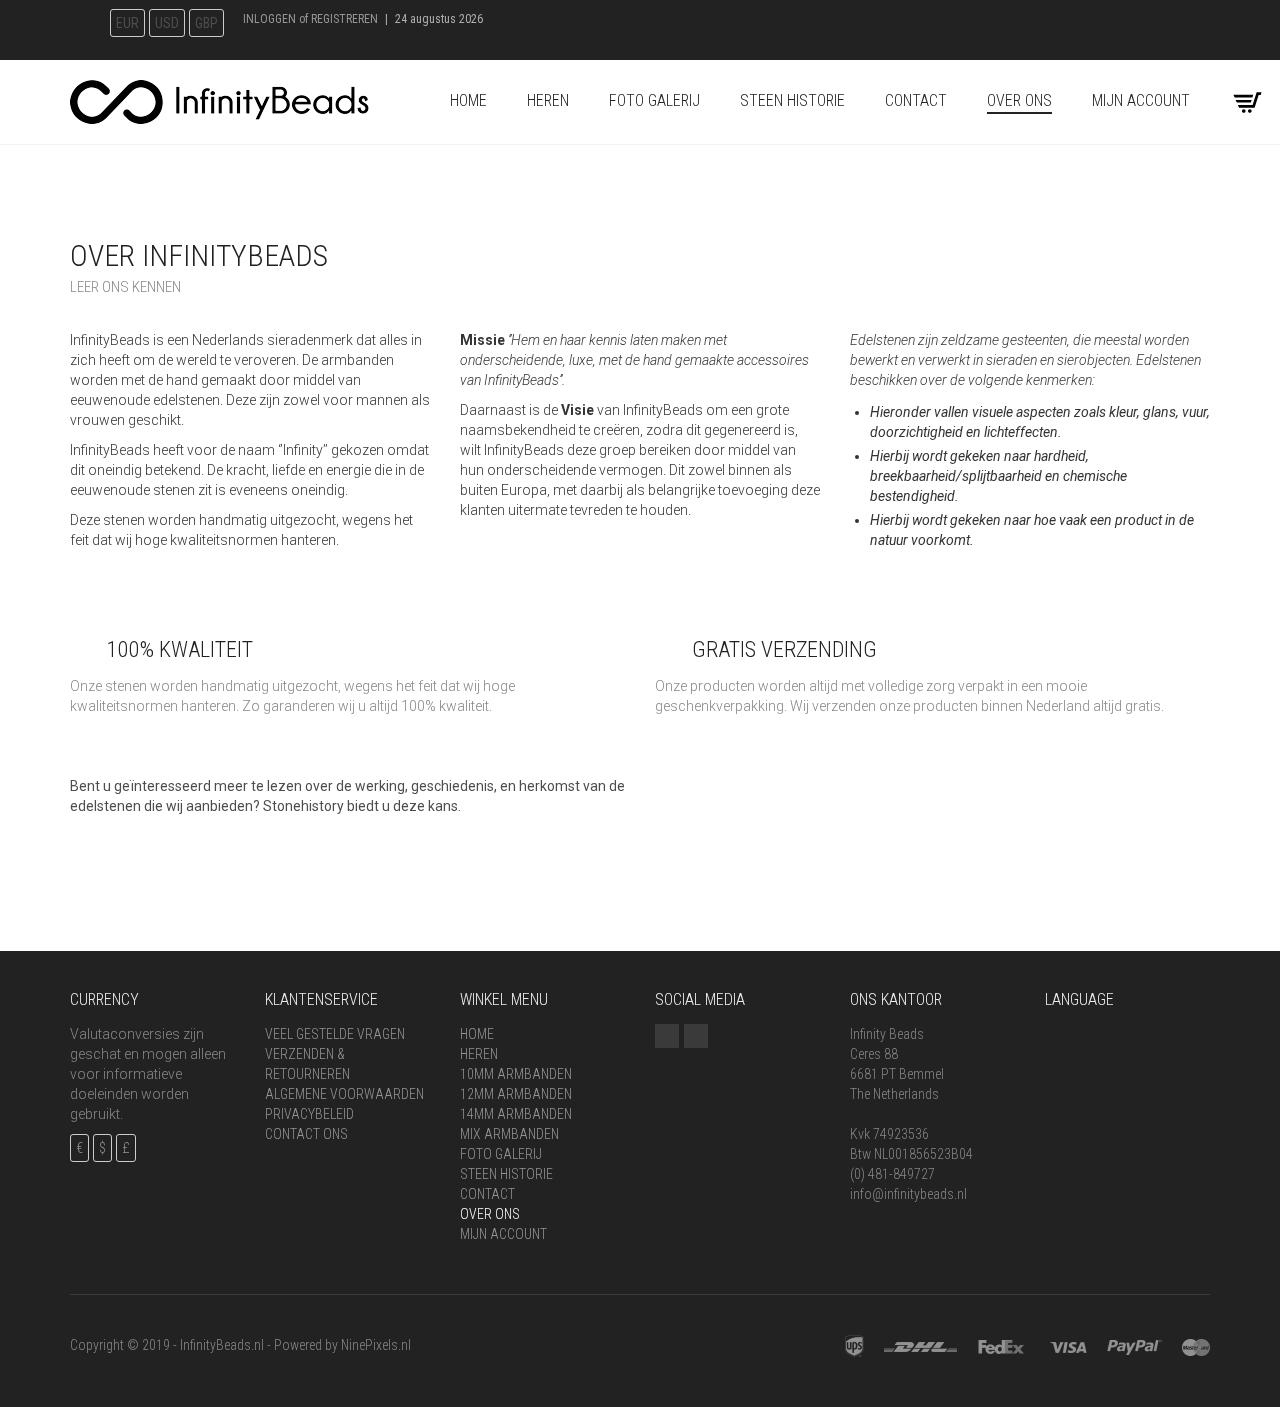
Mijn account (1141, 100)
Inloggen (269, 19)
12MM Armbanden (516, 1094)
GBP (206, 23)
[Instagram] (696, 1036)
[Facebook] (667, 1036)
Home (468, 100)
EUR (127, 23)
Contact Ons (306, 1134)
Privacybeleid (309, 1114)
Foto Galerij (654, 100)
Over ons (1019, 100)
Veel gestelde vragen (335, 1034)
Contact (916, 100)
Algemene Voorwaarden (344, 1094)
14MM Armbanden (516, 1114)
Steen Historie (792, 100)
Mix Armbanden (509, 1134)
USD (167, 23)
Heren (548, 100)
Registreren (344, 19)
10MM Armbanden (516, 1074)
